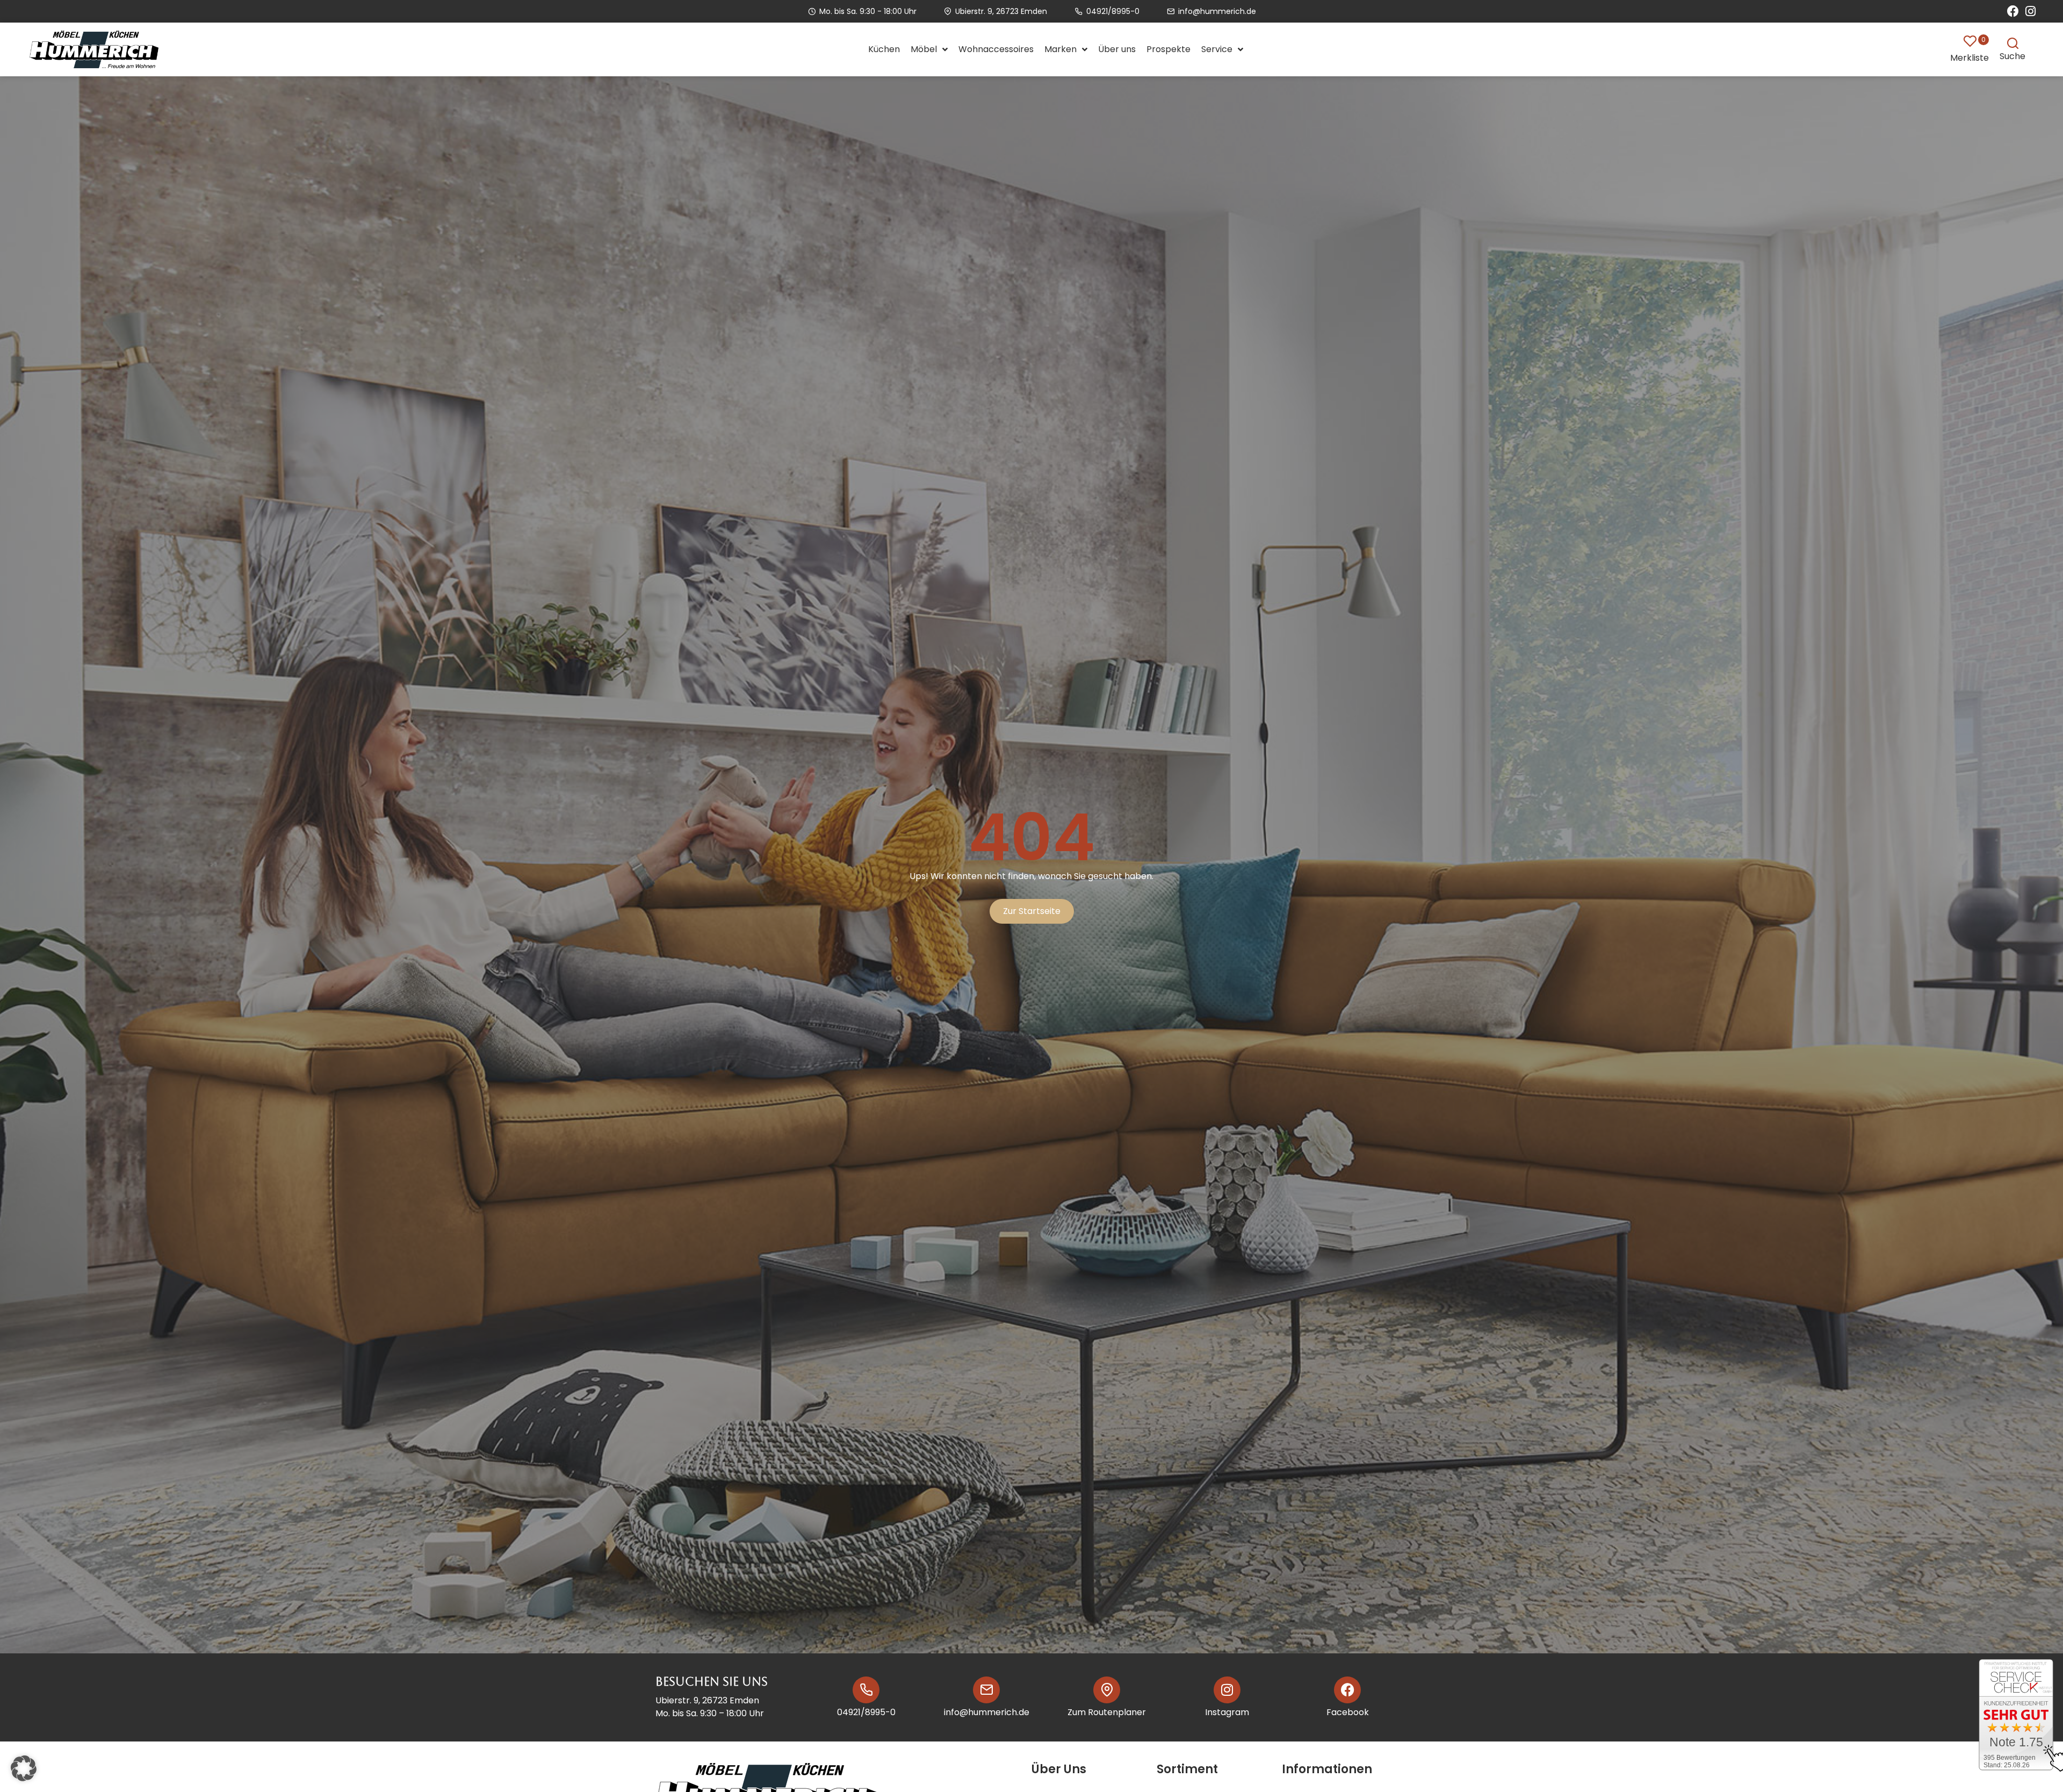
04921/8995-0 (866, 1712)
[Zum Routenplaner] (1107, 1690)
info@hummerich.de (987, 1712)
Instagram (1227, 1712)
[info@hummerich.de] (986, 1690)
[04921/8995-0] (866, 1690)
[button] (24, 1768)
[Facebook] (2013, 11)
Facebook (1348, 1712)
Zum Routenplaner (1107, 1712)
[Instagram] (2030, 11)
